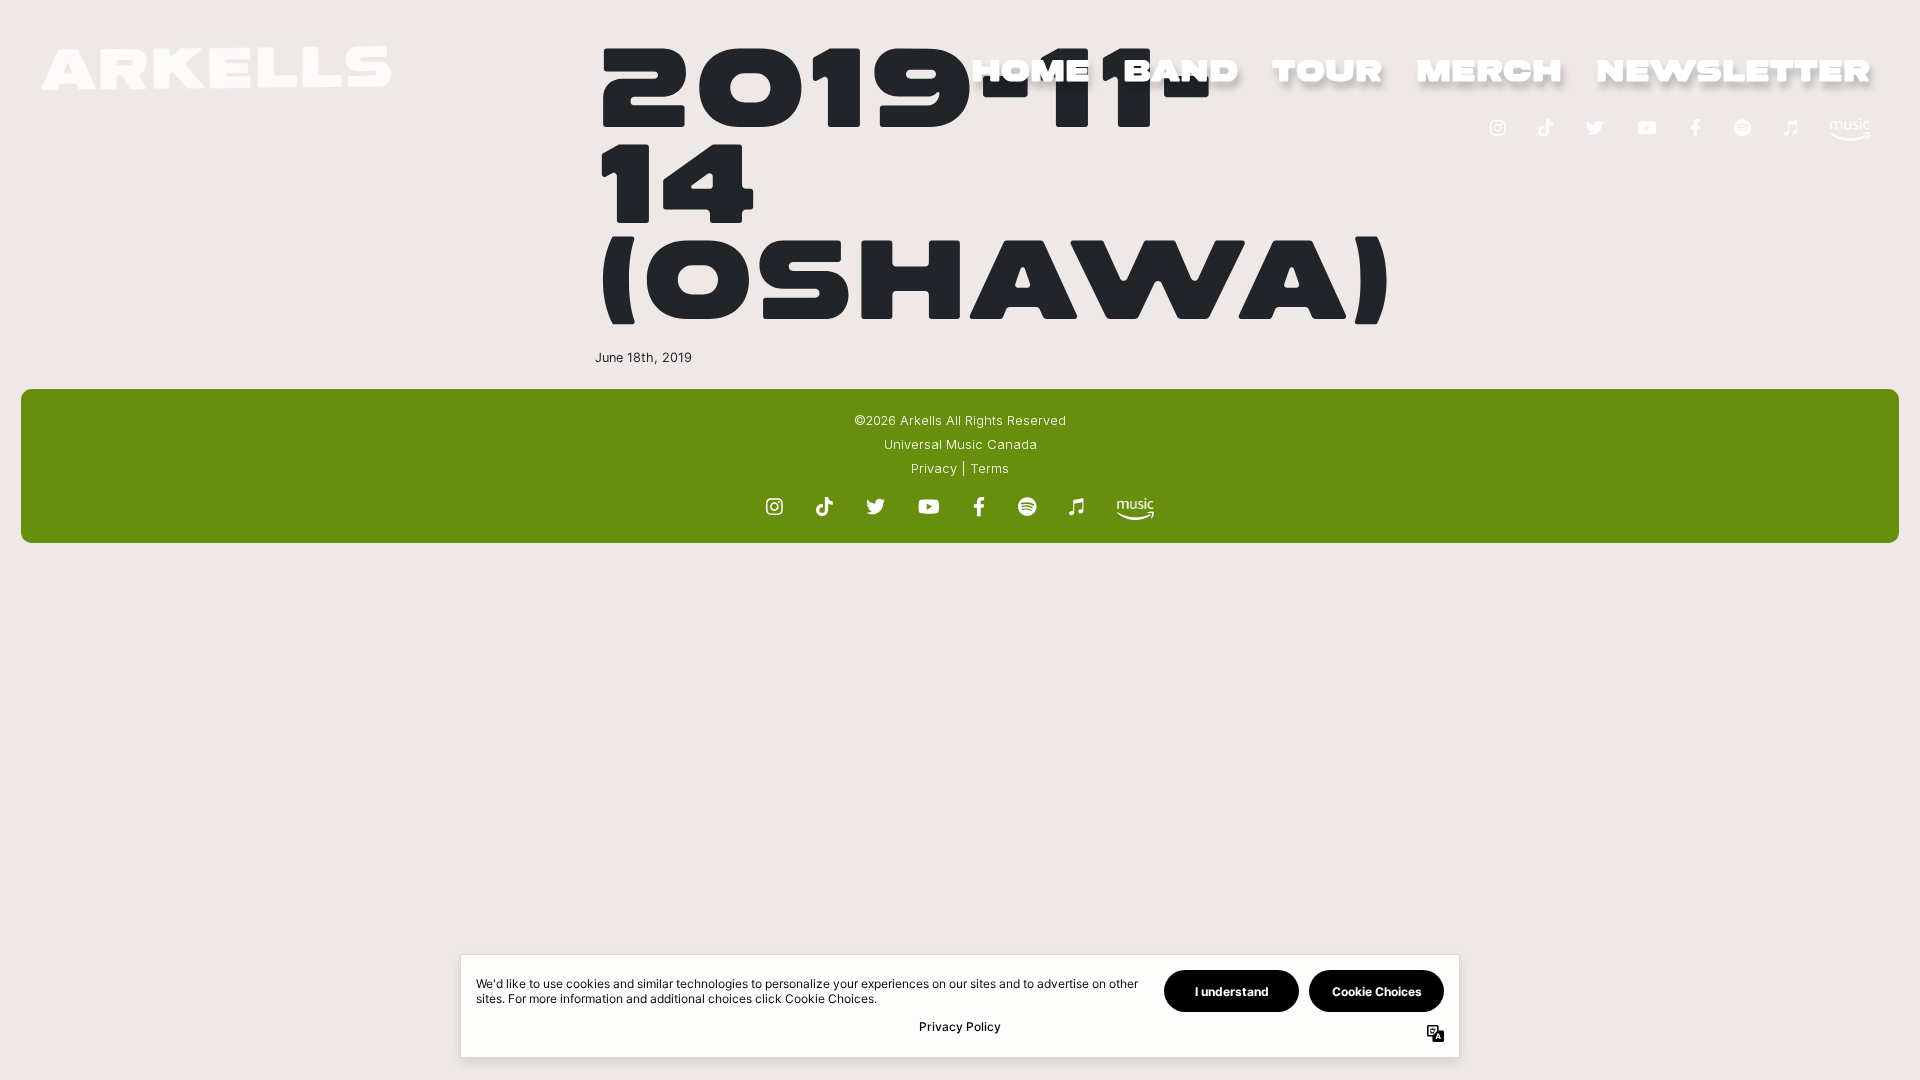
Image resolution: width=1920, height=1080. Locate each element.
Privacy (934, 468)
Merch (1489, 73)
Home (1030, 73)
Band (1180, 73)
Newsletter (1733, 73)
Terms (989, 468)
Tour (1327, 73)
